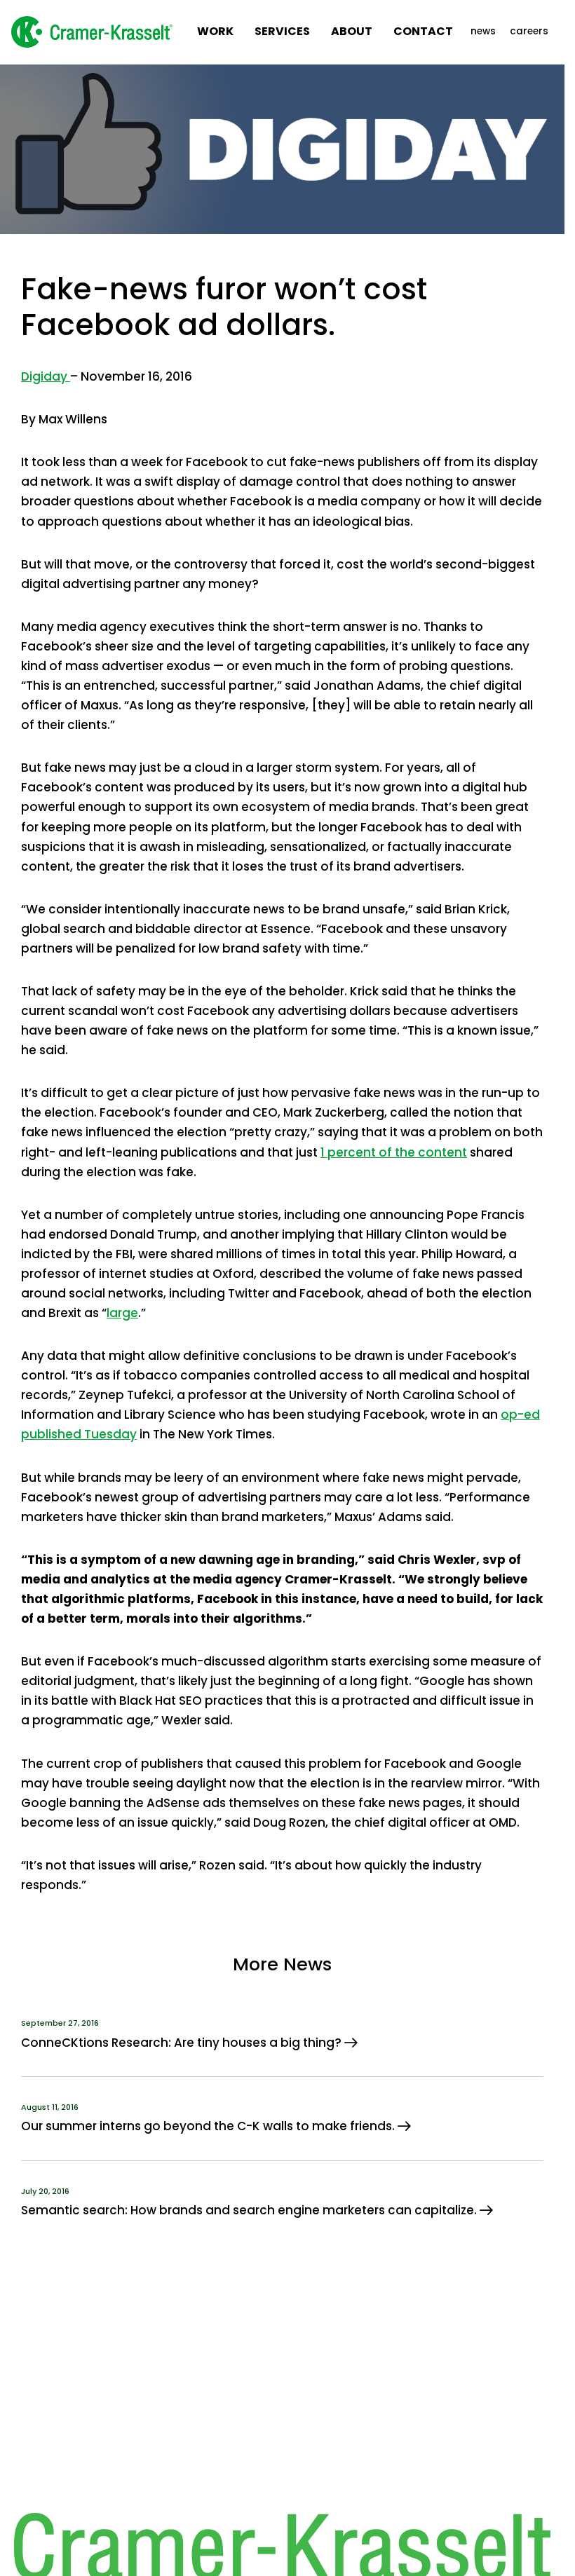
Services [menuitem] (282, 31)
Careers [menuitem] (529, 31)
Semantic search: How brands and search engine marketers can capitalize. (250, 2210)
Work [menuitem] (215, 31)
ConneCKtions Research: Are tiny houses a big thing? (183, 2043)
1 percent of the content (394, 1152)
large (122, 1313)
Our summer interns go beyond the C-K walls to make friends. (209, 2126)
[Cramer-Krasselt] (92, 32)
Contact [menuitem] (423, 31)
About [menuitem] (352, 31)
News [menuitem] (483, 31)
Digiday (46, 376)
